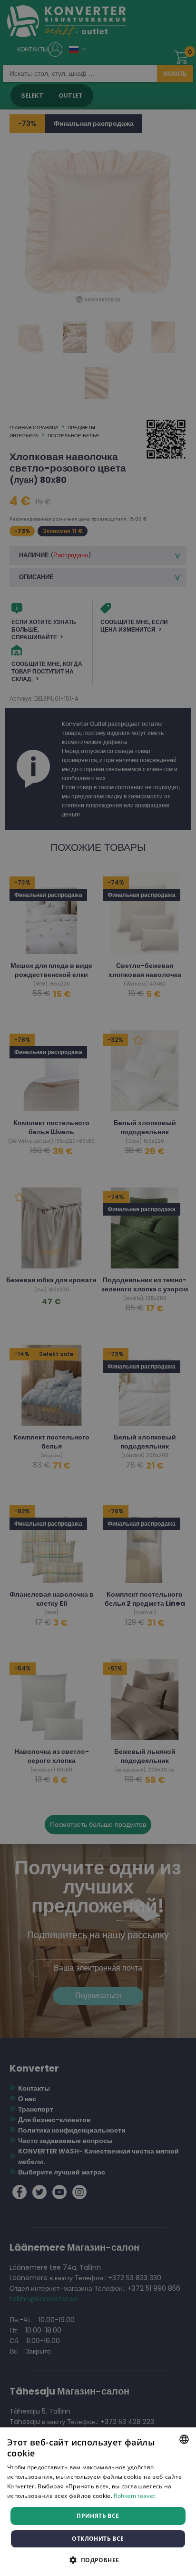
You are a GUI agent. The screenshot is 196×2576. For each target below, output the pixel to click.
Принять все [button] (98, 2516)
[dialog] (98, 2502)
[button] (98, 2560)
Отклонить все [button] (98, 2539)
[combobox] (184, 2439)
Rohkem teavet (134, 2496)
